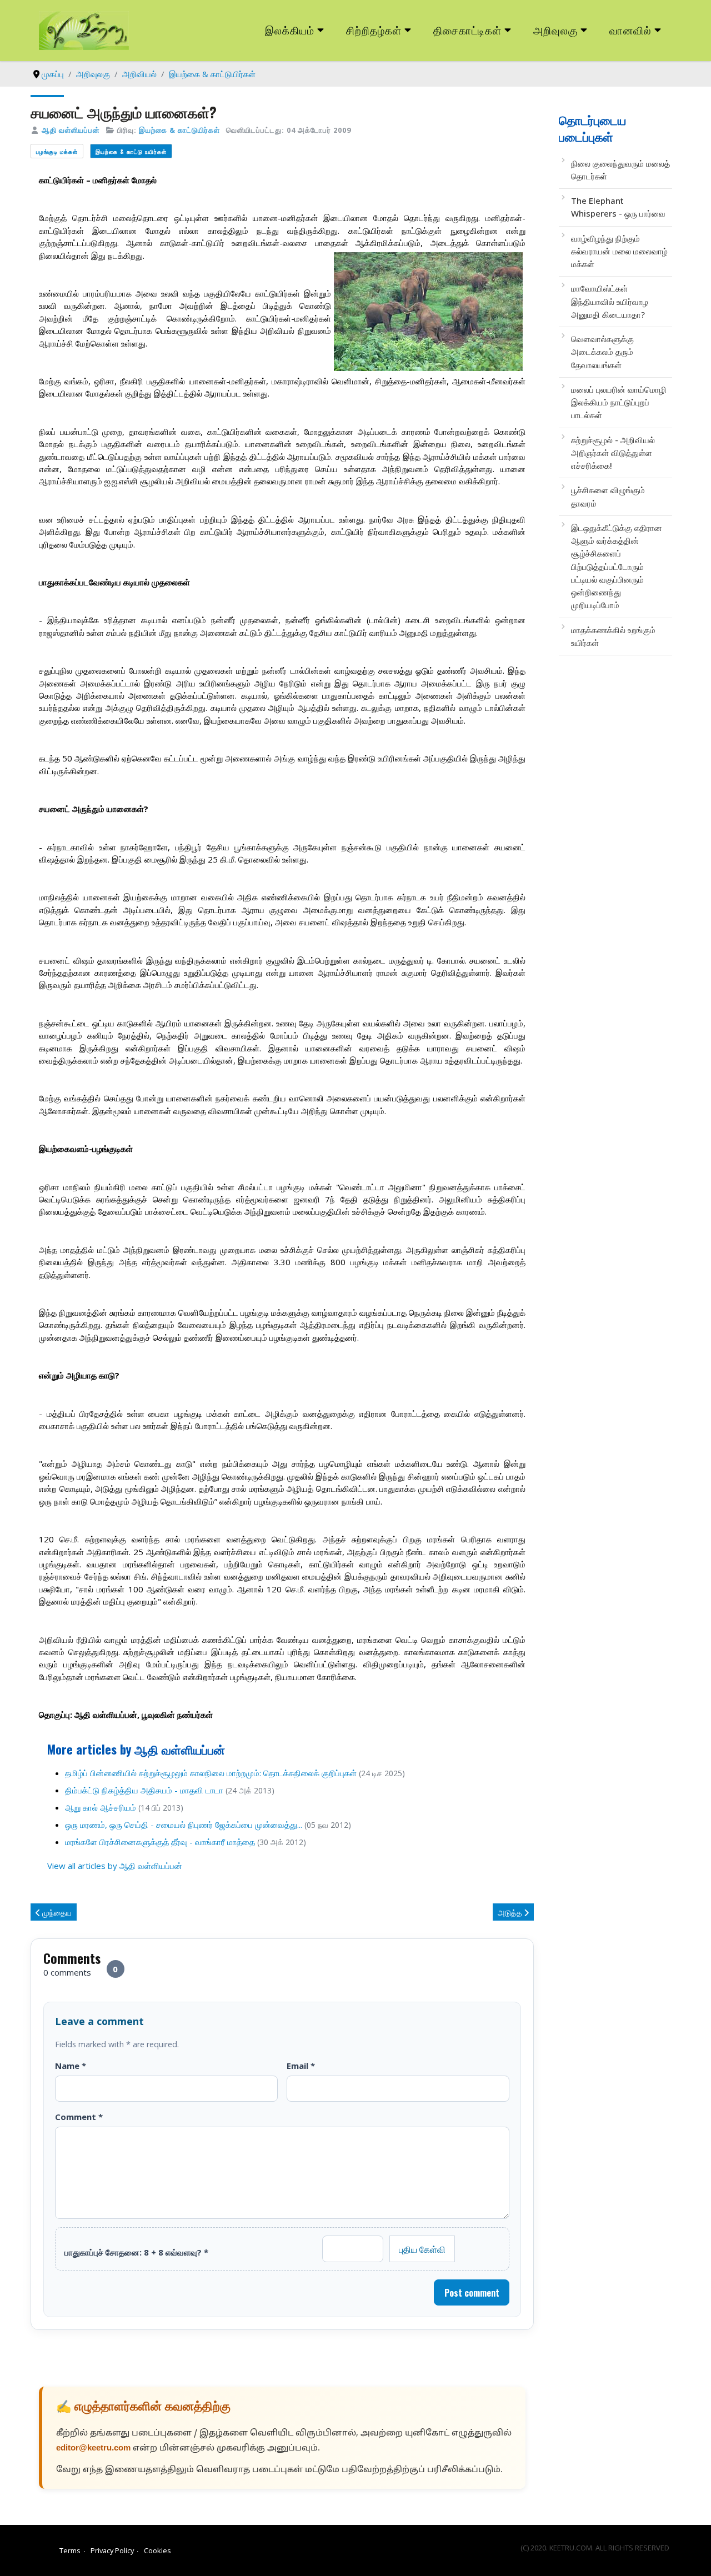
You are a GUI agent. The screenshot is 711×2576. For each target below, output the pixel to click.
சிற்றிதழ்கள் (374, 30)
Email (301, 2066)
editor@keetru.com (93, 2449)
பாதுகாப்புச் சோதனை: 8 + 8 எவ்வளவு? (136, 2252)
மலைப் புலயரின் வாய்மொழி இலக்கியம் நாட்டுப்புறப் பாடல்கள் (619, 402)
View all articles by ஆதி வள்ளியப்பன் (115, 1866)
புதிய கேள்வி (422, 2249)
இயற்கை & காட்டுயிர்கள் (179, 130)
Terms (70, 2550)
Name (71, 2066)
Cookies (157, 2550)
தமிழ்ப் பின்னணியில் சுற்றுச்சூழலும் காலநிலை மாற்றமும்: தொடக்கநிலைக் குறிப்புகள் (211, 1773)
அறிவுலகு (555, 30)
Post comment (472, 2293)
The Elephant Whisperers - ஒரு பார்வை (618, 207)
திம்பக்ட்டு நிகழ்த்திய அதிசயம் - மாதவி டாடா (144, 1790)
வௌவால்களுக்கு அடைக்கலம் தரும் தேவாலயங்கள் (602, 352)
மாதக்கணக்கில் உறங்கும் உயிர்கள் (613, 636)
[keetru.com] (84, 29)
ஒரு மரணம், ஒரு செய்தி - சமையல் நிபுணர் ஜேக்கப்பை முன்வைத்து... (184, 1825)
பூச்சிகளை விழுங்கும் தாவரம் (608, 496)
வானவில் (630, 30)
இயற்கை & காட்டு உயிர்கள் (131, 151)
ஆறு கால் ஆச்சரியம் (101, 1807)
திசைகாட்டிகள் (468, 30)
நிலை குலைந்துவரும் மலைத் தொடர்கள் (620, 170)
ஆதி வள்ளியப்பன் (71, 130)
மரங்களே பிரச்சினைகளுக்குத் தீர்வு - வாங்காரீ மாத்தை (160, 1842)
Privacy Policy (112, 2550)
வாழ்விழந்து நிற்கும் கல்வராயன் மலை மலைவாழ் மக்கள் (619, 251)
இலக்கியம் (290, 30)
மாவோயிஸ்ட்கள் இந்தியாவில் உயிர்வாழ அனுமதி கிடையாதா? (610, 301)
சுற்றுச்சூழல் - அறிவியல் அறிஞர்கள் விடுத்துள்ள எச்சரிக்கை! (613, 453)
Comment (79, 2117)
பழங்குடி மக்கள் (57, 151)
